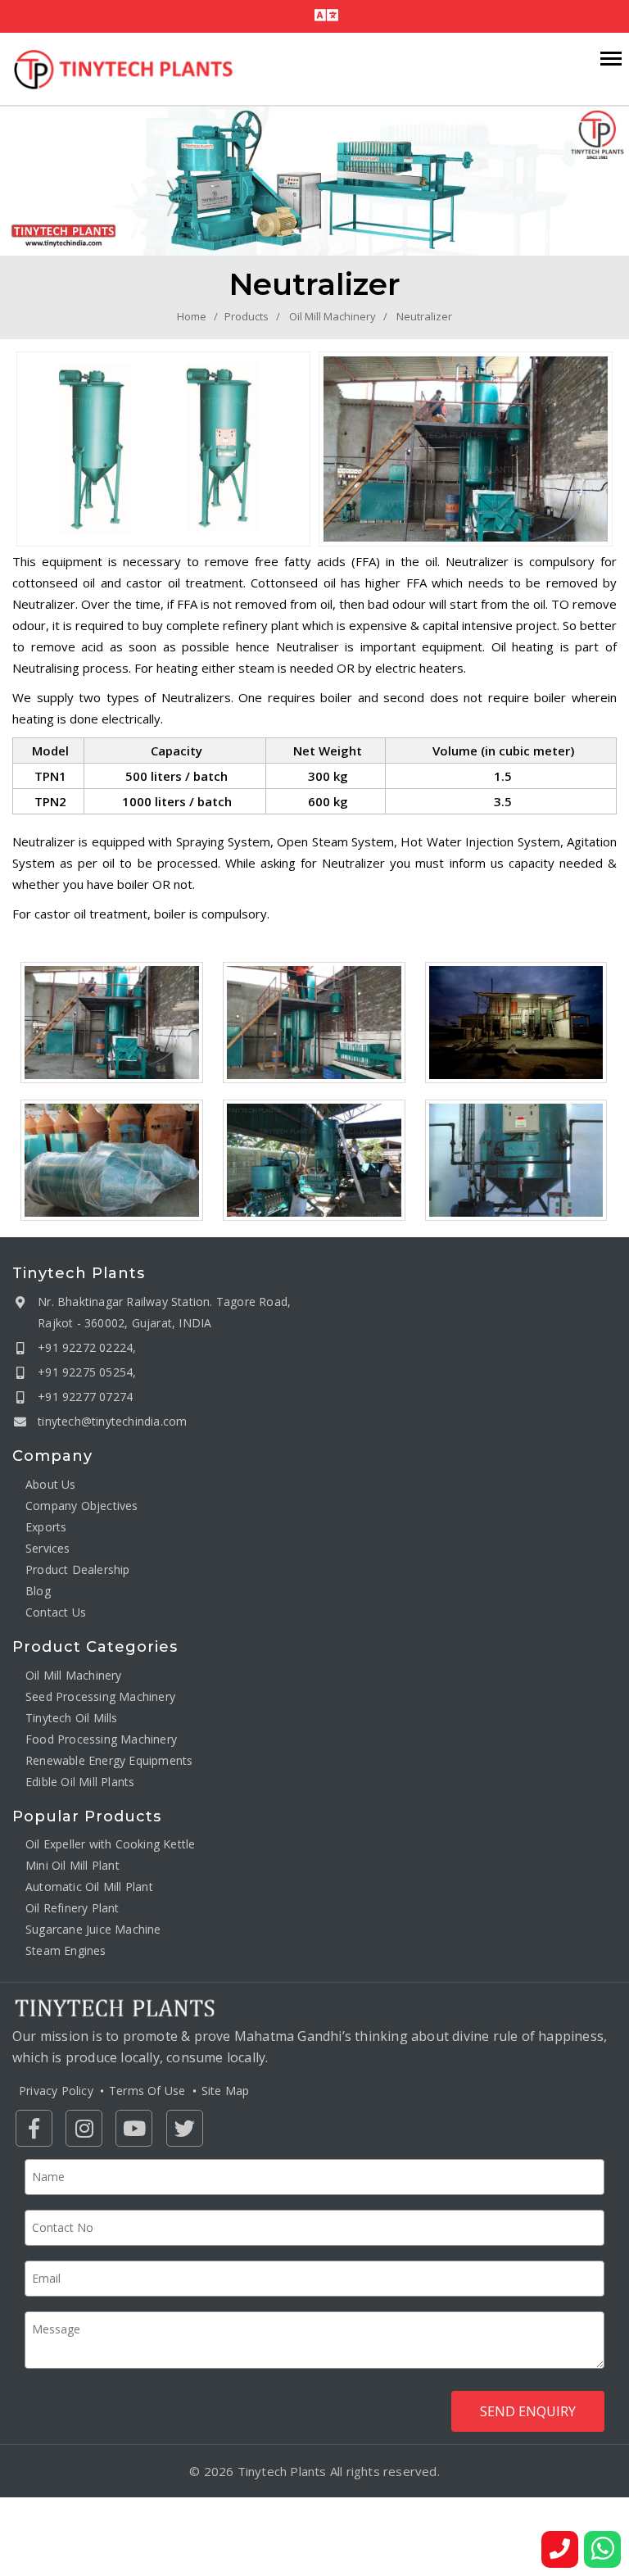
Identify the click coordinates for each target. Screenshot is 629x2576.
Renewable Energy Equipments (109, 1760)
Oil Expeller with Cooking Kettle (110, 1844)
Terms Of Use (147, 2091)
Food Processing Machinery (101, 1739)
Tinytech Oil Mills (72, 1718)
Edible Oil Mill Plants (80, 1782)
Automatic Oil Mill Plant (89, 1887)
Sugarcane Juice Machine (93, 1929)
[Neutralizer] (163, 449)
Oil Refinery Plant (72, 1908)
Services (48, 1548)
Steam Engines (66, 1950)
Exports (46, 1527)
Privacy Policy (56, 2091)
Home (192, 316)
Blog (38, 1591)
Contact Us (56, 1612)
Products (247, 316)
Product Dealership (78, 1569)
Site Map (226, 2091)
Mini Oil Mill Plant (72, 1865)
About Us (51, 1484)
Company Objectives (82, 1506)
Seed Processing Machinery (100, 1696)
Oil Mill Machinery (333, 316)
